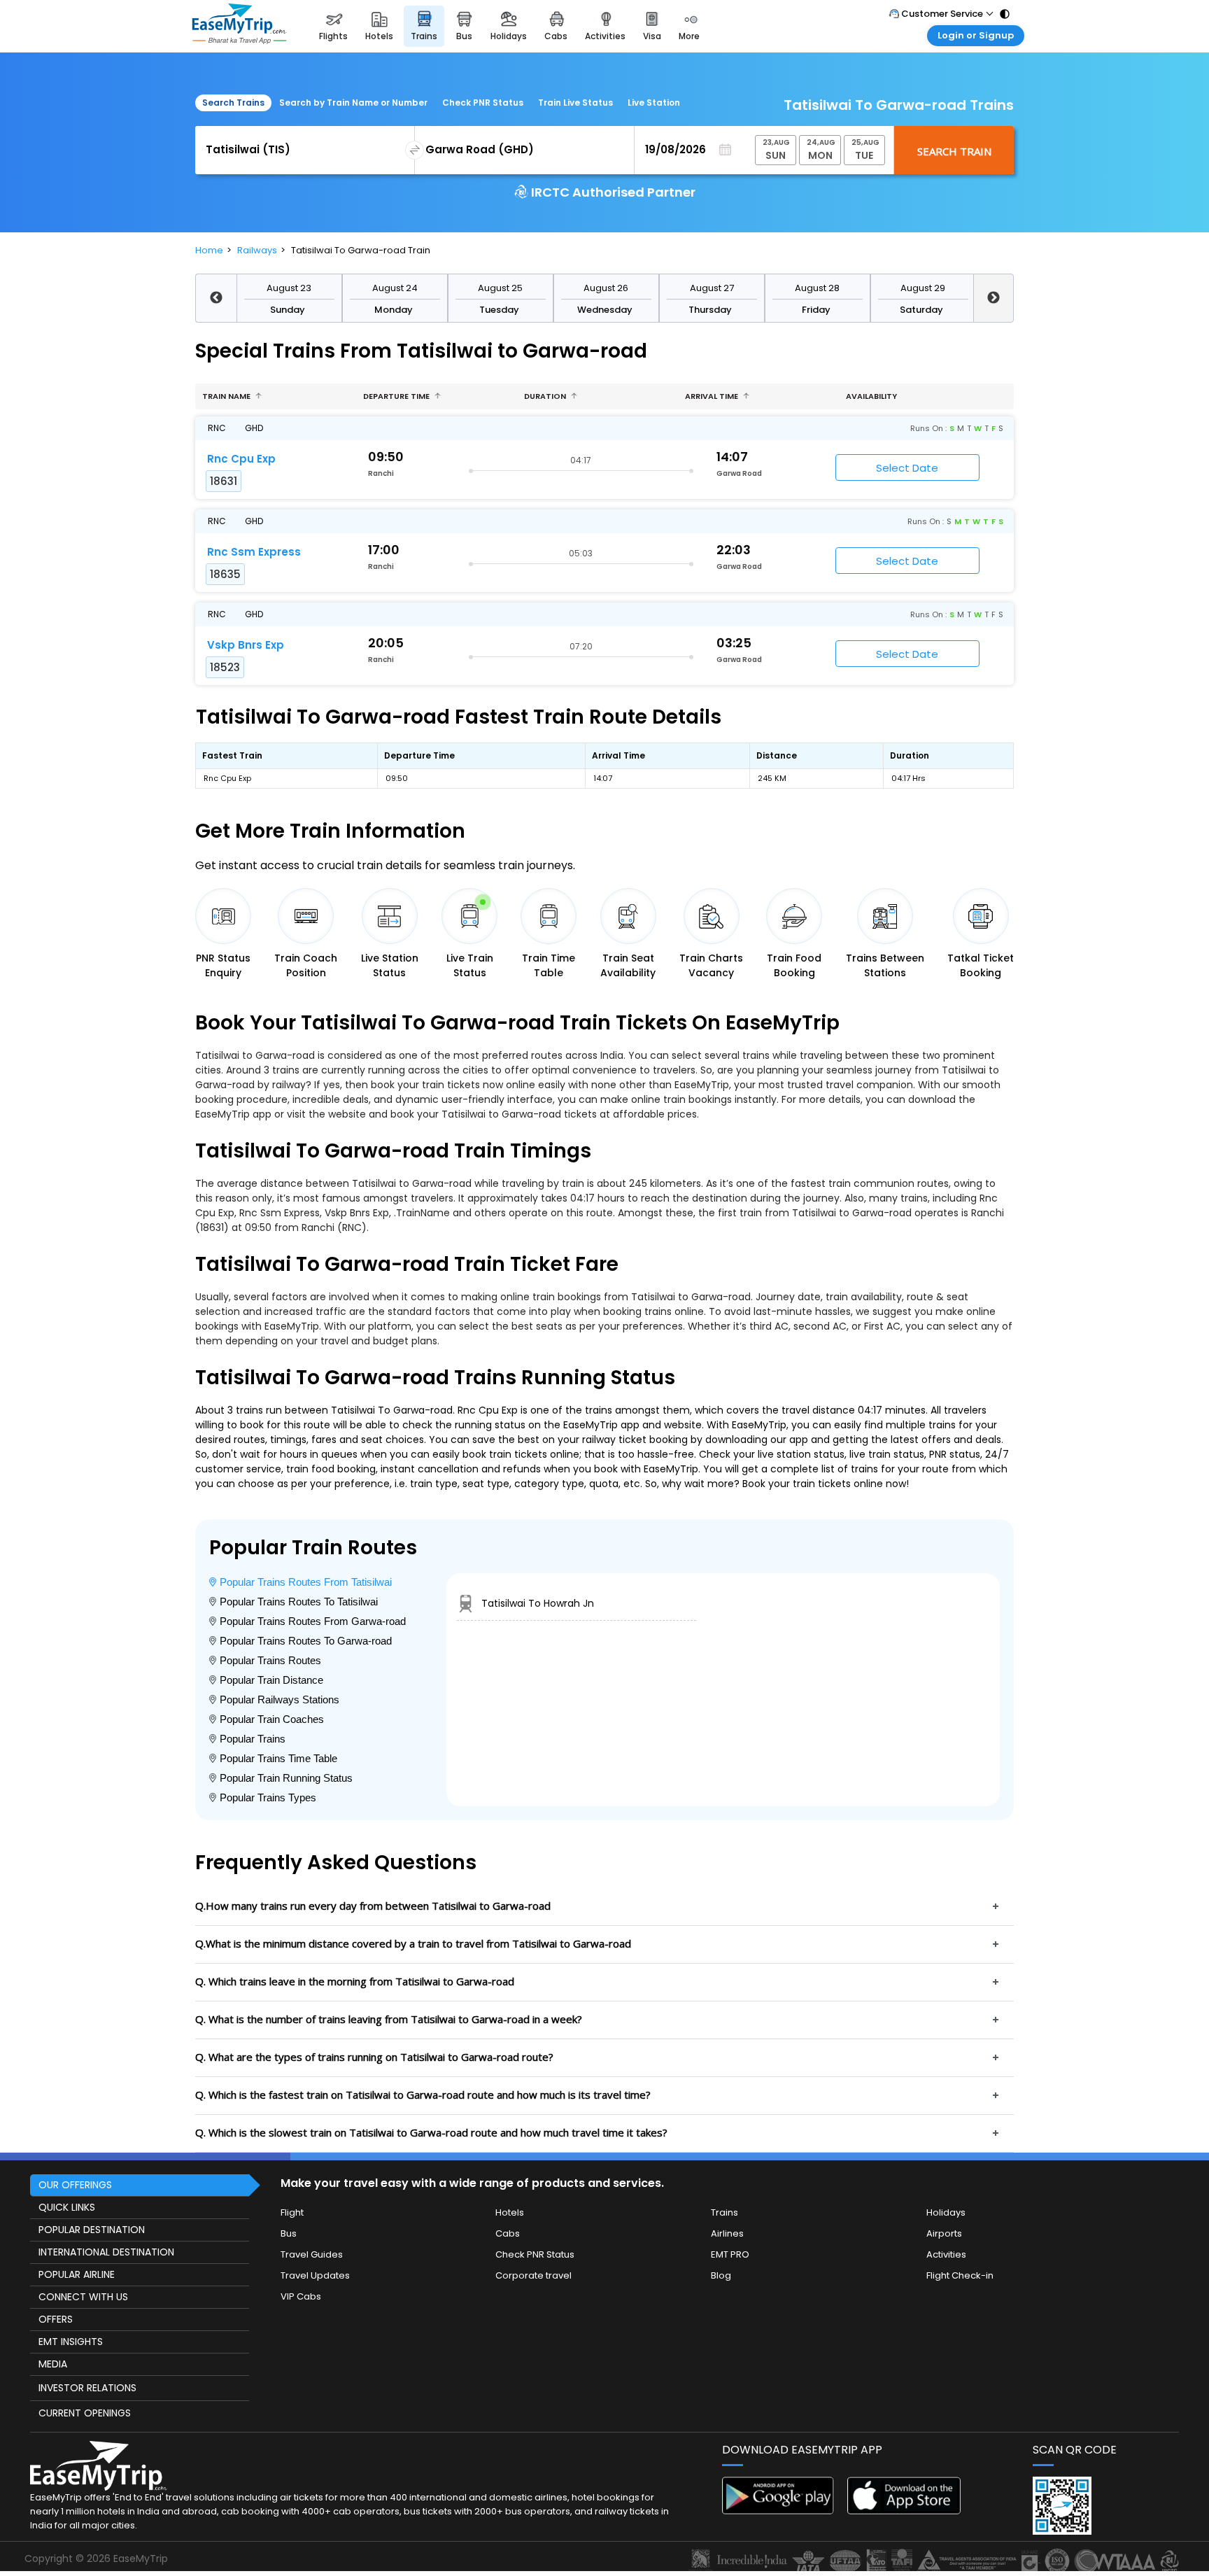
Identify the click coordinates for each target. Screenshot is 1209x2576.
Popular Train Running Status (286, 1778)
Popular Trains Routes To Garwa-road (306, 1641)
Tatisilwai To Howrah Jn (538, 1603)
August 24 (395, 288)
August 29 (923, 288)
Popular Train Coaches (272, 1719)
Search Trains (233, 103)
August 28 (817, 288)
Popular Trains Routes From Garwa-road (313, 1621)
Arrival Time (713, 396)
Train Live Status (575, 103)
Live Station (654, 103)
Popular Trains (253, 1739)
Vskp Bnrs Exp (246, 645)
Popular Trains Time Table (278, 1758)
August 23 (289, 288)
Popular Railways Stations (280, 1699)
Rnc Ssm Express (254, 552)
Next (994, 298)
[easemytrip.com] (239, 26)
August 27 (712, 288)
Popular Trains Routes (270, 1660)
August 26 (606, 288)
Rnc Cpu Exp (241, 459)
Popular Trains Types (268, 1797)
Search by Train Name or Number (353, 103)
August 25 (500, 288)
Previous (216, 298)
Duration (546, 396)
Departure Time (397, 396)
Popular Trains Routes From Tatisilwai (306, 1582)
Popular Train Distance (271, 1680)
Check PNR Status (483, 103)
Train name (227, 396)
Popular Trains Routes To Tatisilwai (299, 1602)
